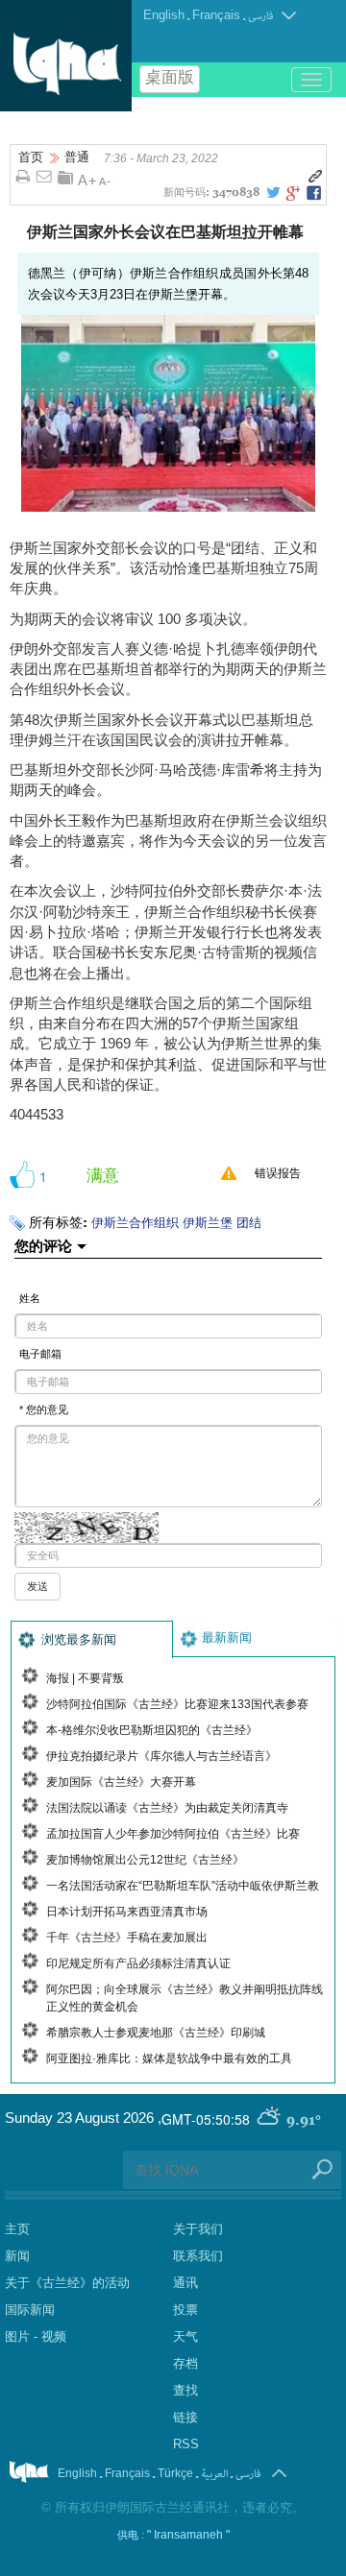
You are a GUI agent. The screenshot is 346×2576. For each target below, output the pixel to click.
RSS (186, 2444)
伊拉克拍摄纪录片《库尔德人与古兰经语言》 (161, 1756)
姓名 (30, 1298)
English (164, 15)
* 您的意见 (44, 1409)
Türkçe (175, 2473)
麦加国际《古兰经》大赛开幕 (121, 1782)
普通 (77, 156)
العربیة (214, 2474)
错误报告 (278, 1173)
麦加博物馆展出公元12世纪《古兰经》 (145, 1860)
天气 (185, 2336)
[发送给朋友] (44, 178)
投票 (185, 2310)
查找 (185, 2390)
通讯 (185, 2283)
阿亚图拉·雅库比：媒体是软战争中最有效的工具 (169, 2058)
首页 (31, 156)
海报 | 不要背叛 (85, 1678)
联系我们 (198, 2256)
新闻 (17, 2256)
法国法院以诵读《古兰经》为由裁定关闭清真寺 (167, 1808)
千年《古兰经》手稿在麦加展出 (127, 1938)
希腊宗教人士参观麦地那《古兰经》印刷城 (156, 2033)
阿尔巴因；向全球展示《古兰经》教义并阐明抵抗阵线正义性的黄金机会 (185, 1998)
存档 (185, 2363)
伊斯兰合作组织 (135, 1223)
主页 (17, 2229)
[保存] (65, 178)
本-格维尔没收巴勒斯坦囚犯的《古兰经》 (152, 1730)
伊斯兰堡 (208, 1223)
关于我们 (198, 2229)
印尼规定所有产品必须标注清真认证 (138, 1963)
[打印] (23, 178)
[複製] (315, 177)
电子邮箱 (40, 1354)
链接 (185, 2417)
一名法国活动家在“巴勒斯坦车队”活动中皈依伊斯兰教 (183, 1886)
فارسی (260, 16)
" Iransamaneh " (188, 2535)
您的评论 (43, 1245)
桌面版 (170, 79)
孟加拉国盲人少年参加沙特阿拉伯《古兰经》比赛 (173, 1834)
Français (216, 15)
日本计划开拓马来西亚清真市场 (127, 1912)
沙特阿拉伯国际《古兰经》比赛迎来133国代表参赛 (177, 1704)
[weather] (270, 2119)
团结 (249, 1223)
